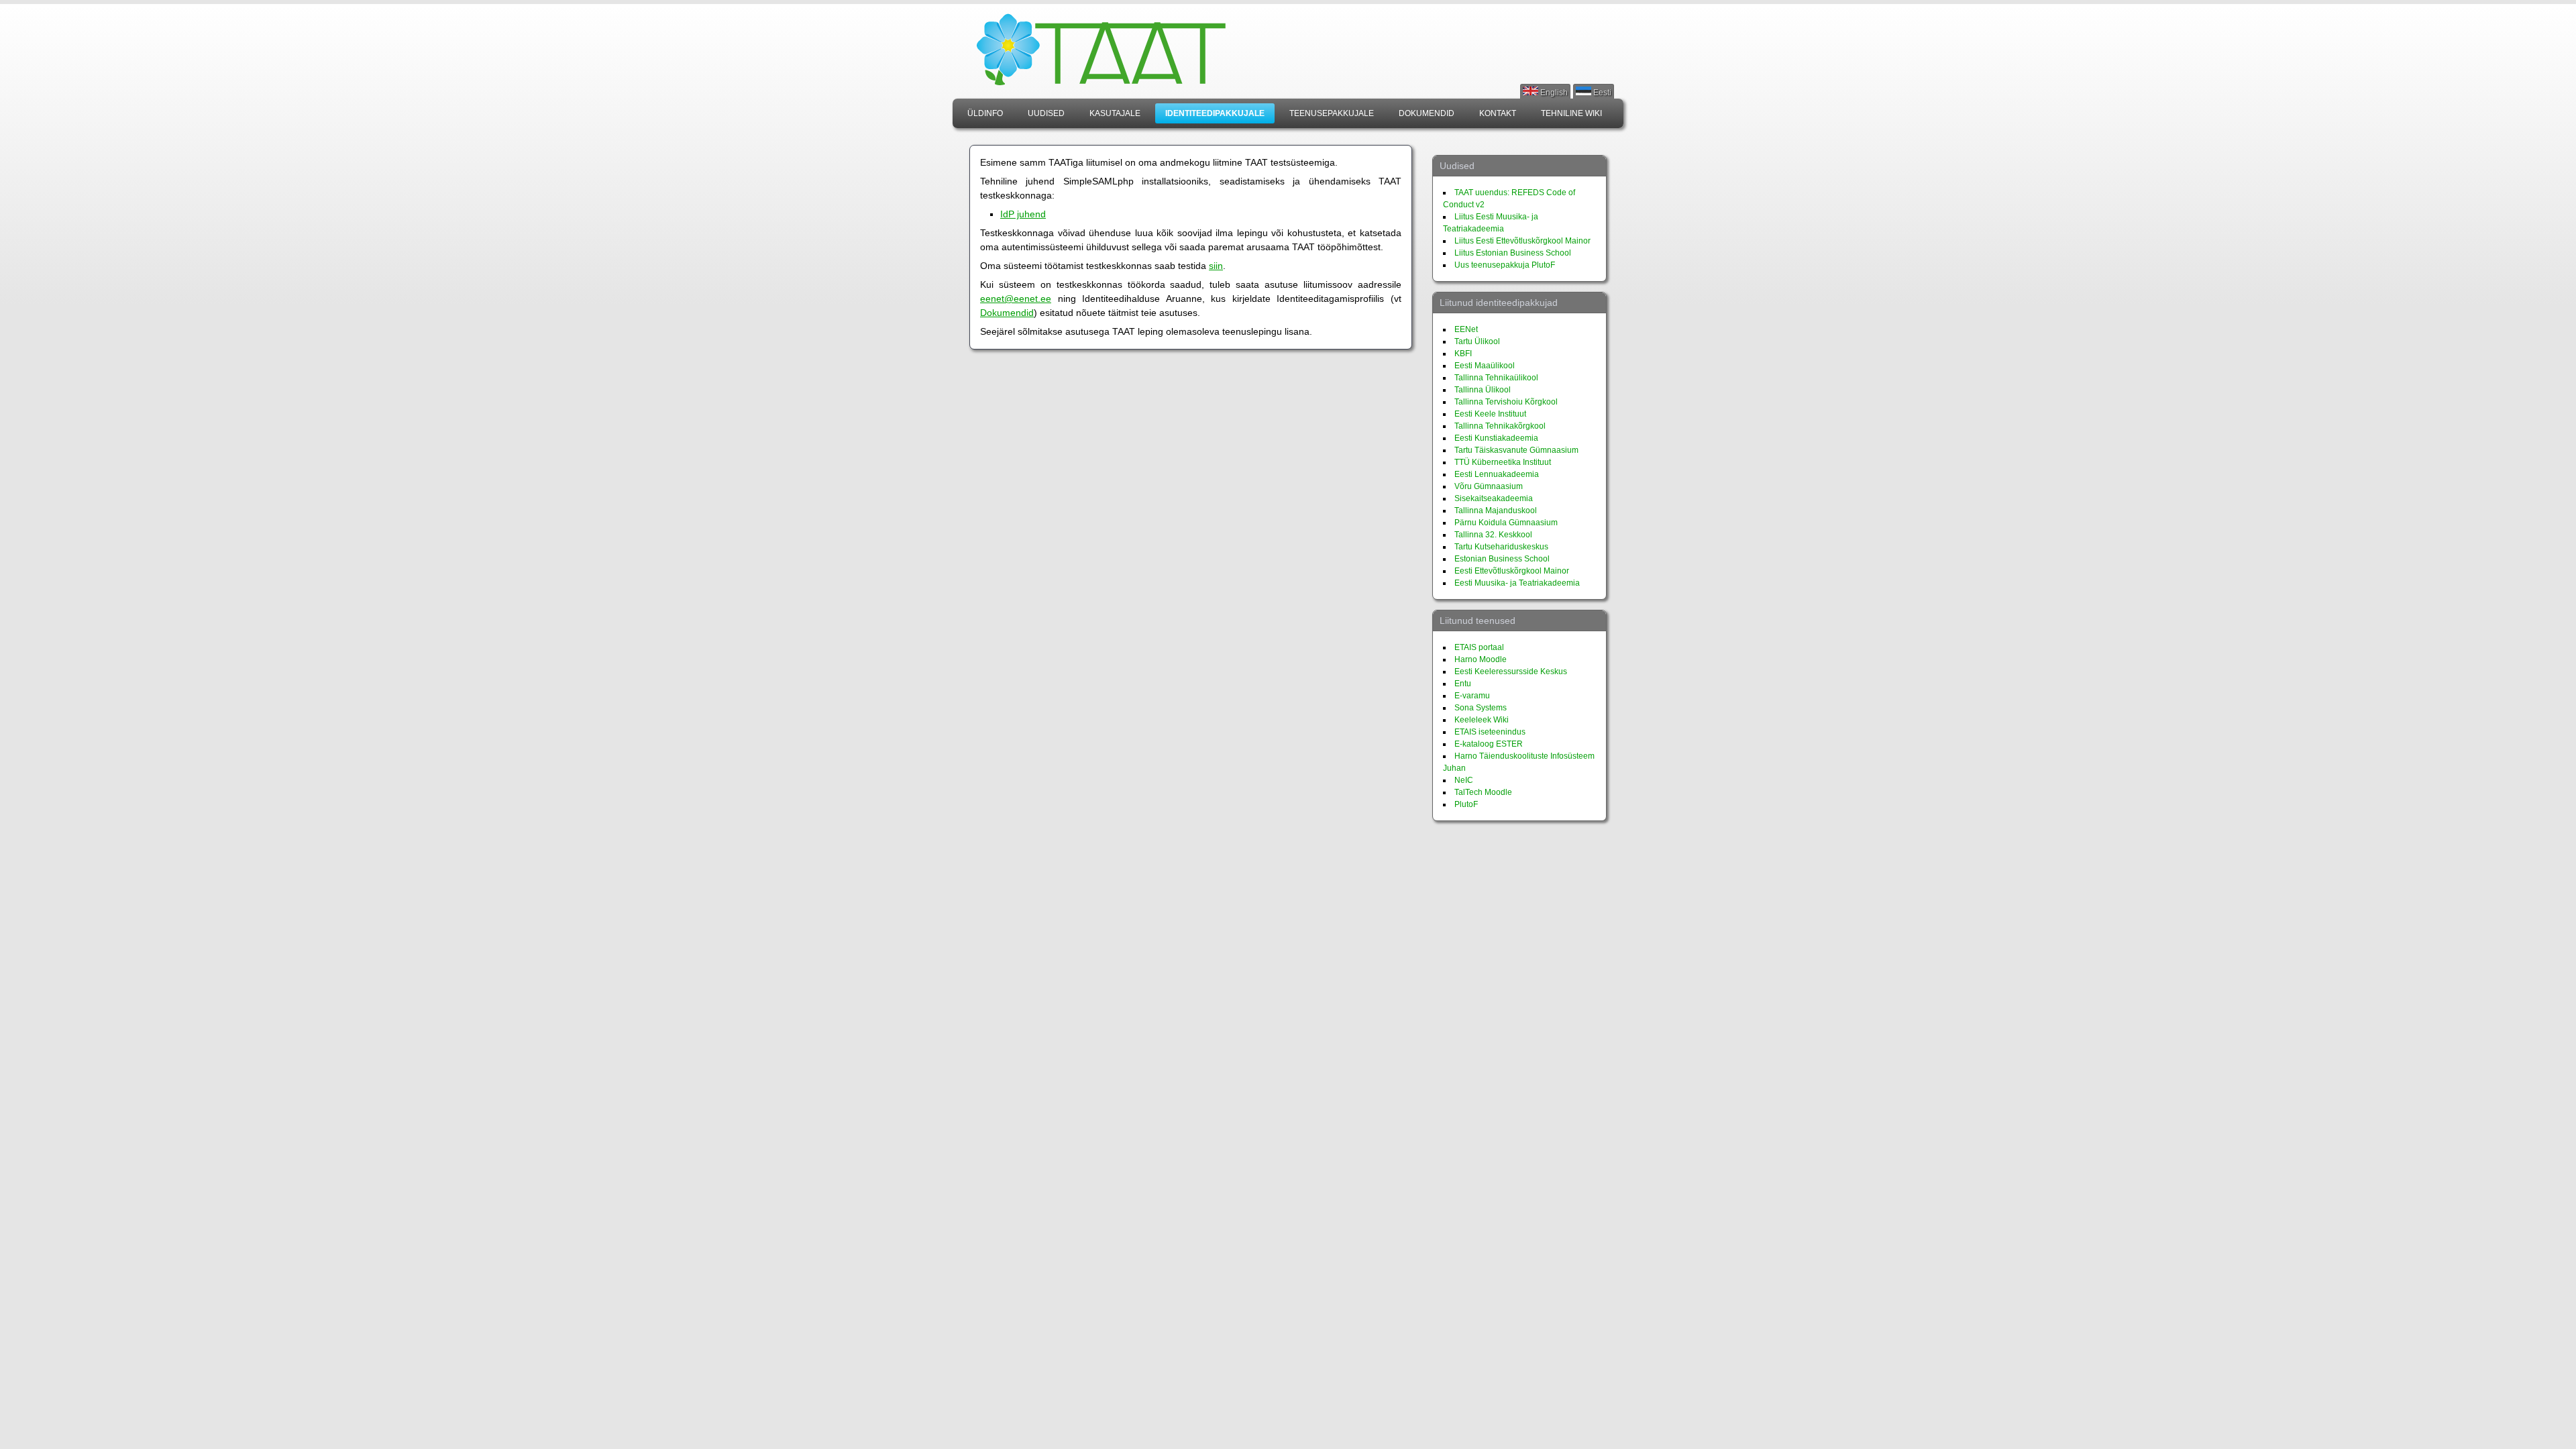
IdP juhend (1023, 214)
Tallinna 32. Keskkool (1493, 535)
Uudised (1046, 113)
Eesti (1601, 93)
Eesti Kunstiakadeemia (1496, 438)
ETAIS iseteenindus (1490, 732)
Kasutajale (1115, 113)
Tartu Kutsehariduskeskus (1501, 547)
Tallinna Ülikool (1483, 390)
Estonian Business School (1502, 559)
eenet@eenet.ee (1016, 299)
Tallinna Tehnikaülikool (1496, 378)
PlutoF (1466, 804)
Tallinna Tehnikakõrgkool (1500, 426)
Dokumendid (1427, 113)
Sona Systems (1481, 708)
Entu (1463, 684)
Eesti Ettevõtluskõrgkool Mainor (1512, 571)
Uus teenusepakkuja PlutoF (1505, 265)
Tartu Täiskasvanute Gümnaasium (1516, 450)
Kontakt (1498, 113)
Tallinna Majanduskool (1496, 511)
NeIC (1464, 780)
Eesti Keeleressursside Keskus (1511, 672)
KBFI (1463, 354)
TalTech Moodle (1483, 792)
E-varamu (1472, 696)
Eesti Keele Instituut (1490, 414)
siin (1216, 266)
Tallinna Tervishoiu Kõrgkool (1506, 402)
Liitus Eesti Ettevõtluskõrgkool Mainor (1522, 241)
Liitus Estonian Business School (1513, 253)
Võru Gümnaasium (1489, 486)
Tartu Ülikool (1477, 341)
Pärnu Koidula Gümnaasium (1506, 523)
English (1553, 93)
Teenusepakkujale (1332, 113)
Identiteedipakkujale (1215, 113)
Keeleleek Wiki (1482, 720)
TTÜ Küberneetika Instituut (1503, 462)
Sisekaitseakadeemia (1494, 498)
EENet (1466, 329)
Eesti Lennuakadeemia (1497, 474)
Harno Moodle (1481, 659)
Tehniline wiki (1571, 113)
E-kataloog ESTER (1489, 744)
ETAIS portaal (1479, 647)
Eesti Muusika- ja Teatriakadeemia (1517, 583)
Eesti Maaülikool (1485, 366)
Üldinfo (985, 113)
